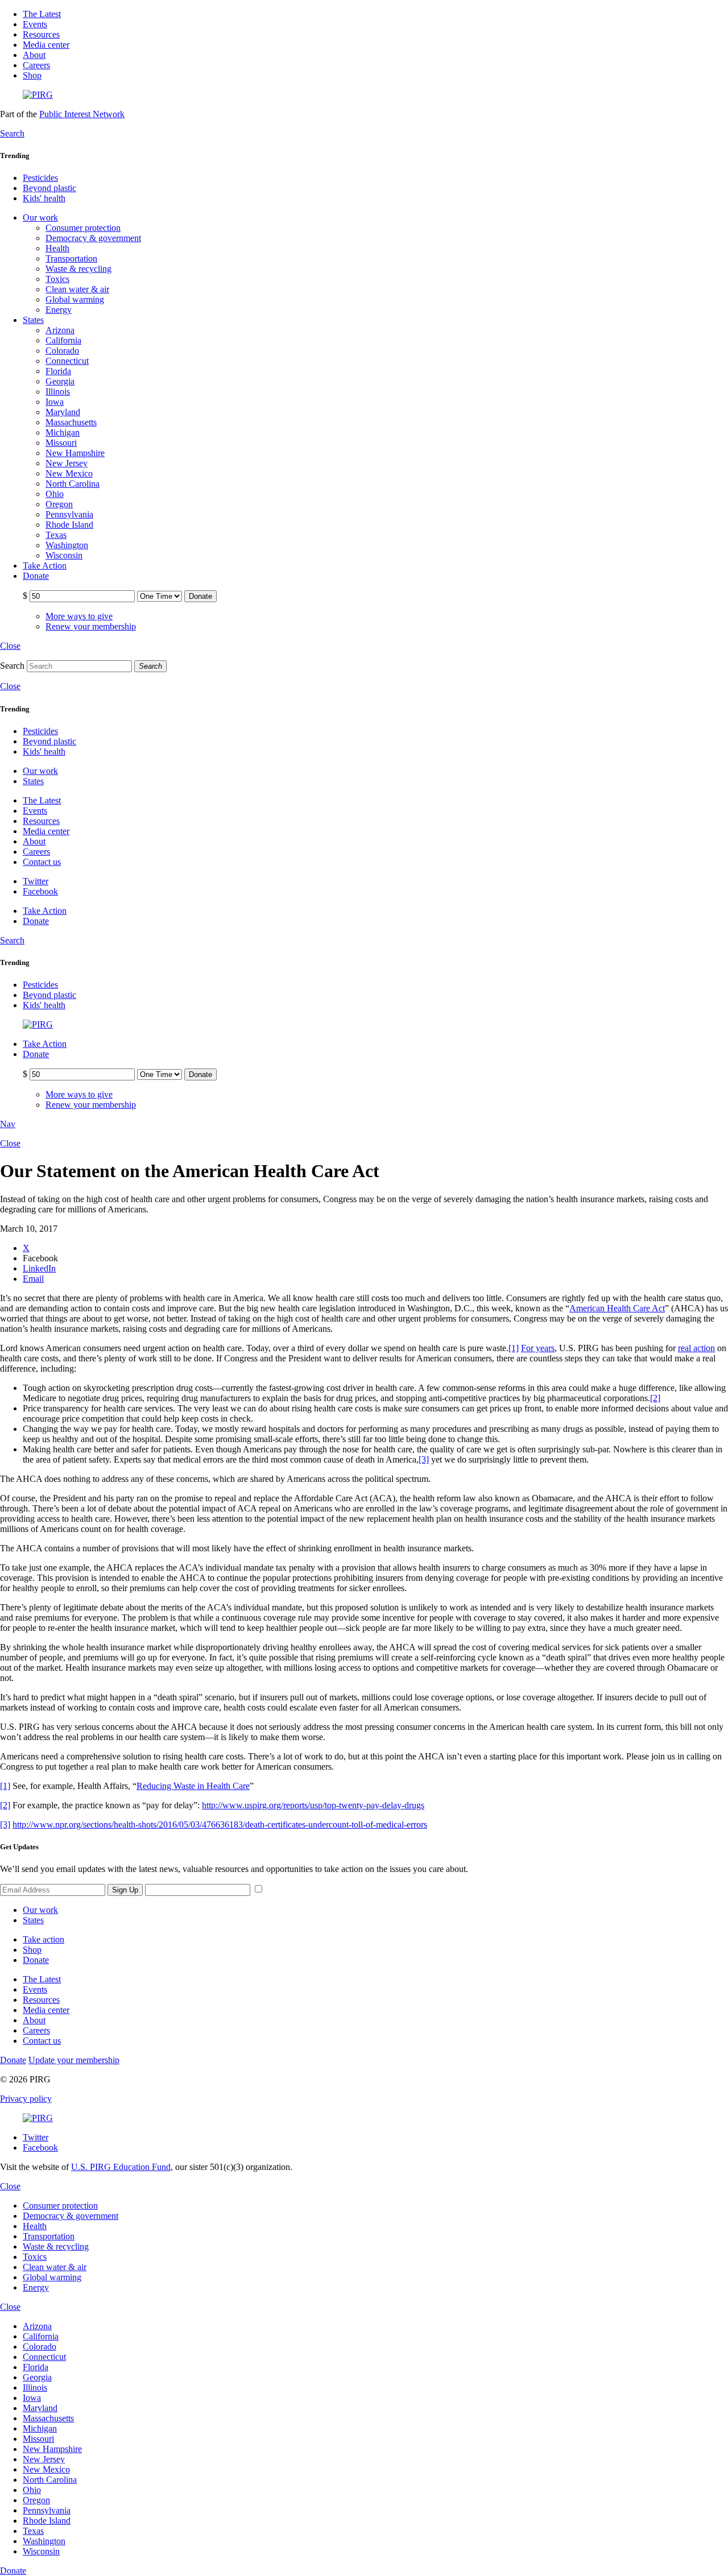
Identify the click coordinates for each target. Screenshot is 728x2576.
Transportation (71, 258)
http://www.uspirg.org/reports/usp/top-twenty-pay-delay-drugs (313, 1805)
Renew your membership (91, 626)
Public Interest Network (82, 114)
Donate (36, 1960)
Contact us (42, 862)
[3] (424, 1459)
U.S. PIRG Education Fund (121, 2167)
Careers (36, 65)
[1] (514, 1348)
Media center (46, 45)
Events (35, 24)
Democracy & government (93, 238)
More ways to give (79, 616)
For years (538, 1348)
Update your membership (74, 2060)
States (33, 1920)
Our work (40, 1910)
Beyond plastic (49, 188)
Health (57, 248)
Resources (41, 34)
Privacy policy (26, 2099)
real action (696, 1348)
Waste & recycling (78, 269)
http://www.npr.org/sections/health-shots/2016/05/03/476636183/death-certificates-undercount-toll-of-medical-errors (220, 1825)
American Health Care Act (617, 1308)
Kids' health (44, 198)
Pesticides (40, 178)
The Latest (42, 14)
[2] (655, 1398)
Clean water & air (77, 289)
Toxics (57, 279)
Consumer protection (83, 228)
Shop (32, 75)
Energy (59, 310)
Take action (44, 1939)
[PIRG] (38, 95)
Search (12, 666)
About (34, 55)
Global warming (75, 299)
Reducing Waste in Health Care (193, 1786)
